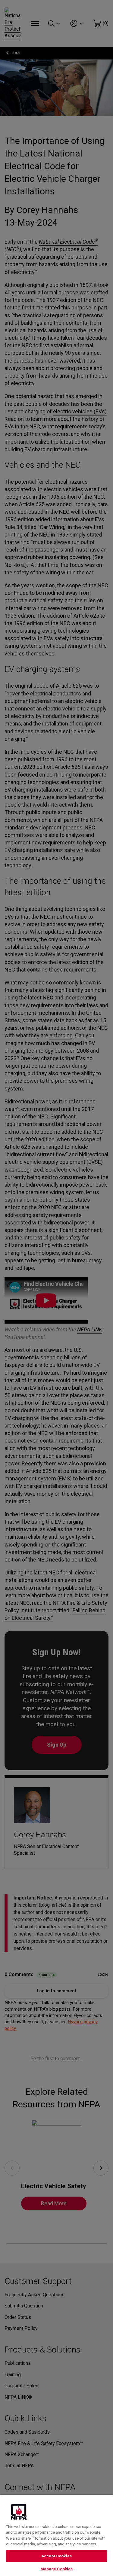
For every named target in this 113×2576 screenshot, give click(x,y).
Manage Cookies (57, 2569)
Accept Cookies (56, 2556)
